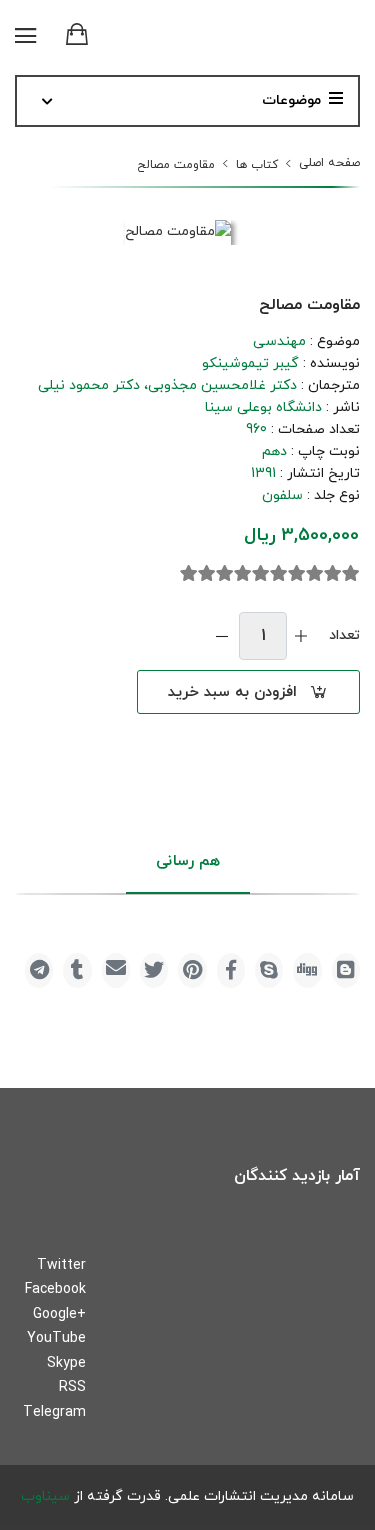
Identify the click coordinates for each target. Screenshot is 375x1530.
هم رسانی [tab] (188, 861)
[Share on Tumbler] (77, 970)
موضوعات (291, 100)
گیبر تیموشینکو (250, 363)
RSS (72, 1387)
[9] (207, 574)
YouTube (56, 1338)
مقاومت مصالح (176, 165)
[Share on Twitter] (154, 970)
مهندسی (279, 341)
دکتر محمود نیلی (89, 385)
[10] (189, 574)
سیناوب (45, 1496)
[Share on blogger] (346, 970)
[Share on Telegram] (39, 970)
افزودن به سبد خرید (232, 692)
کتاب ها (257, 165)
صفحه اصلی (329, 163)
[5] (279, 574)
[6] (261, 574)
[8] (225, 574)
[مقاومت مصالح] (178, 232)
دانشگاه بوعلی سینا (263, 407)
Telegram (54, 1412)
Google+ (59, 1314)
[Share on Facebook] (231, 970)
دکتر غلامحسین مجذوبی (222, 385)
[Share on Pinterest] (192, 970)
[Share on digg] (307, 970)
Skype (66, 1363)
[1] (351, 574)
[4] (297, 574)
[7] (243, 574)
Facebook (55, 1289)
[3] (315, 574)
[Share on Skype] (269, 970)
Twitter (61, 1265)
